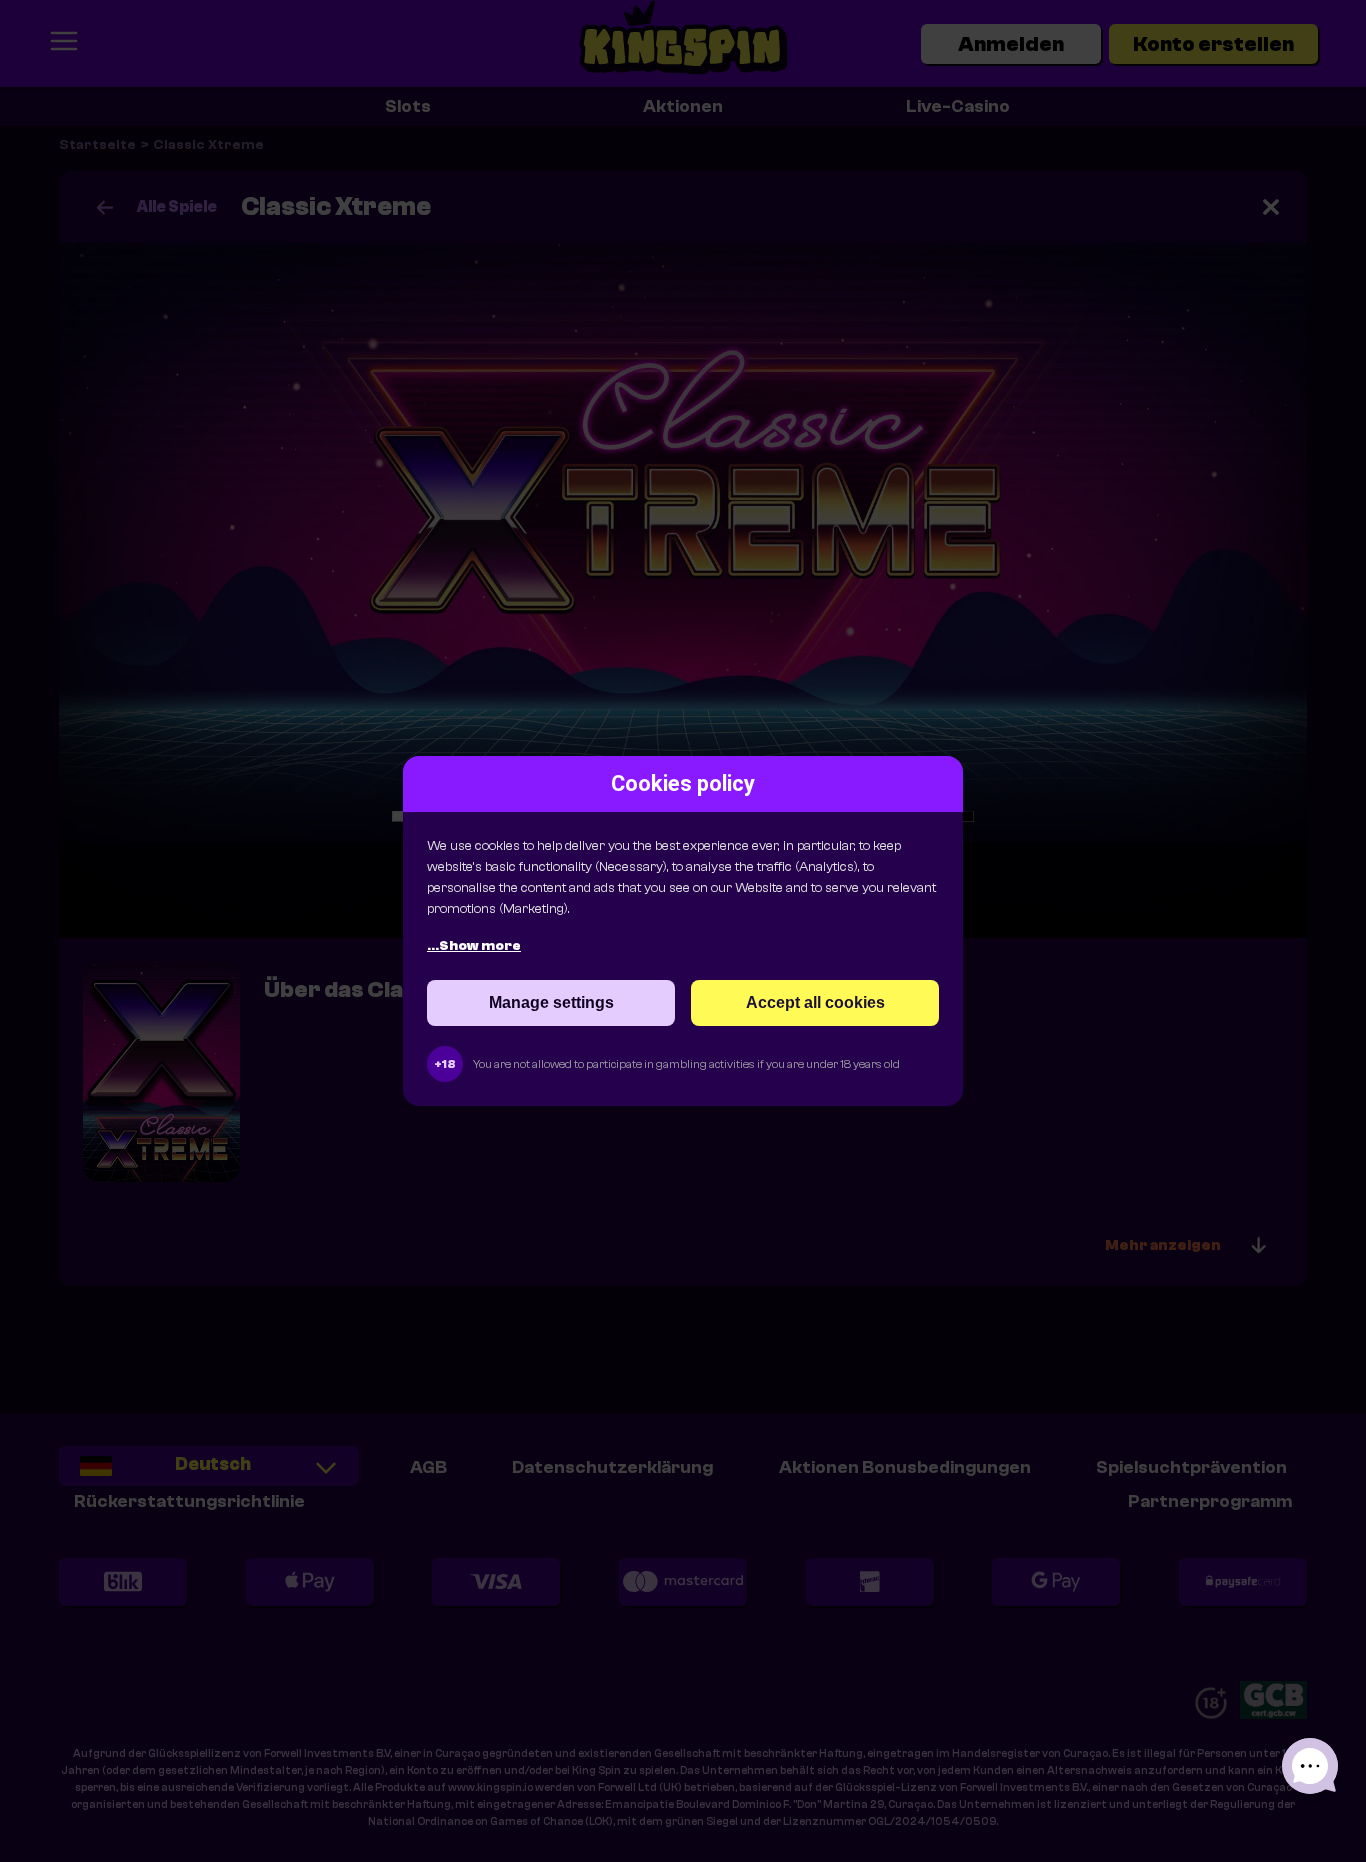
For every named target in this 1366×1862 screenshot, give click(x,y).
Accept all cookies (815, 1002)
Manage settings (551, 1002)
